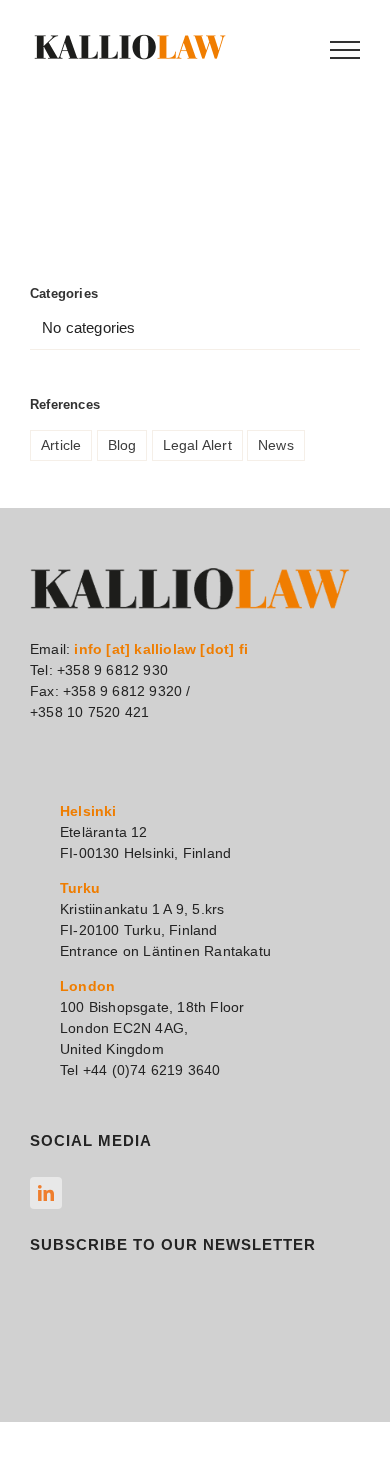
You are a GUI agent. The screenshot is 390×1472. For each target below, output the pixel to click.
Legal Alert (197, 445)
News (276, 445)
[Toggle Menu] (345, 50)
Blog (122, 445)
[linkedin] (46, 1193)
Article (61, 445)
